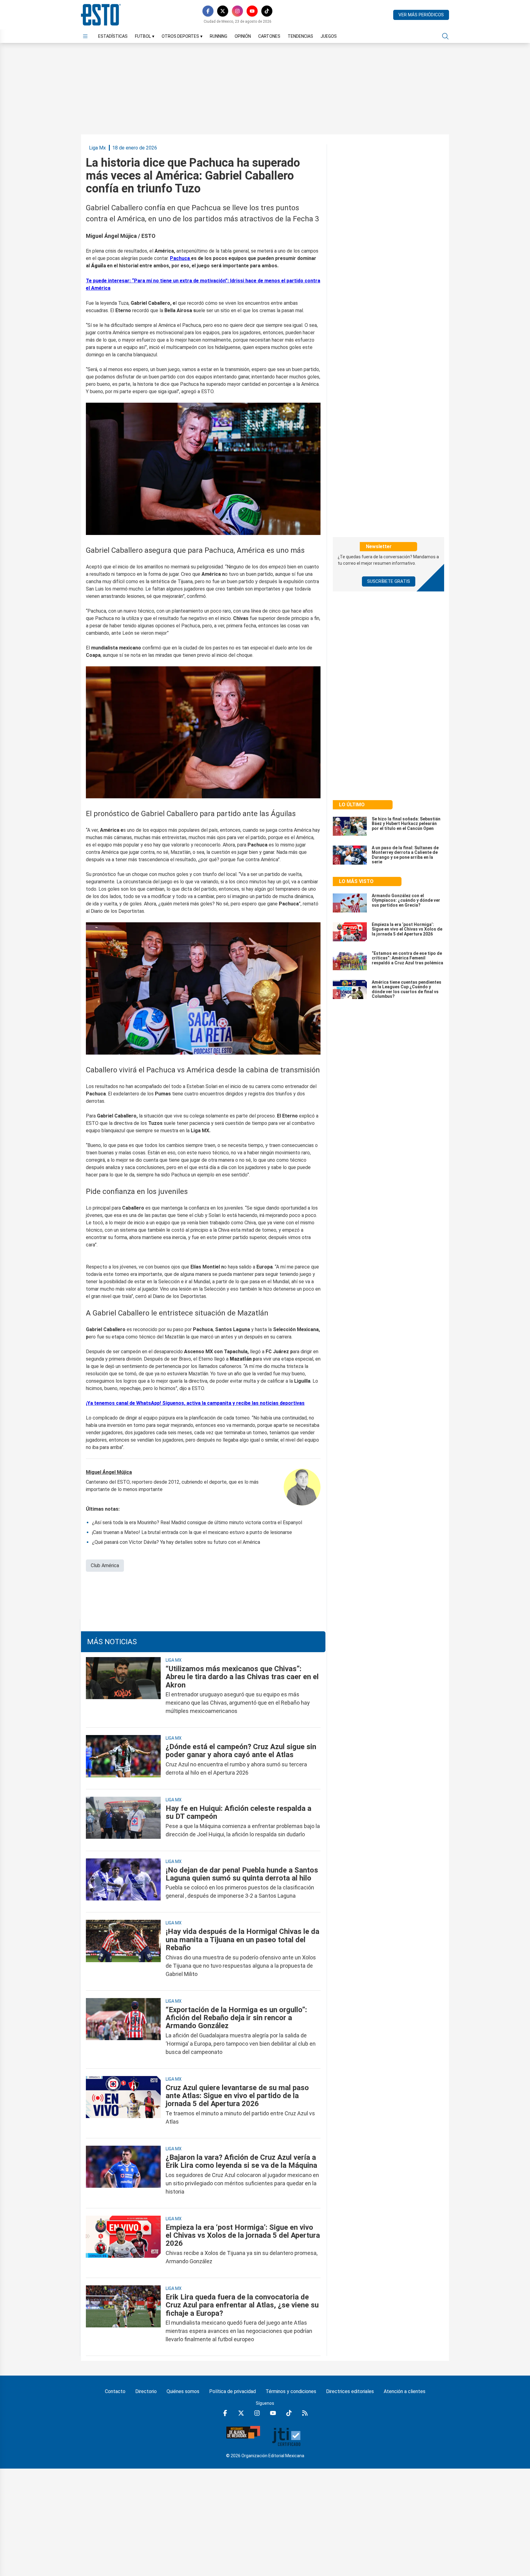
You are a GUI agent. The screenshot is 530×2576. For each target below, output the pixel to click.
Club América (105, 1565)
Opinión (243, 36)
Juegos (329, 36)
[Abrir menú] (85, 36)
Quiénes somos (183, 2391)
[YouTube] (252, 11)
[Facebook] (208, 11)
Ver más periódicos (421, 15)
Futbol (145, 36)
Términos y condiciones (291, 2391)
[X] (223, 11)
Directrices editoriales (350, 2391)
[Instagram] (237, 11)
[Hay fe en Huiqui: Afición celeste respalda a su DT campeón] (123, 1821)
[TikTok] (267, 11)
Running (219, 36)
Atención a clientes (405, 2391)
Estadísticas (113, 36)
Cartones (269, 36)
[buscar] (445, 36)
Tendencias (300, 36)
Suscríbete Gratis (389, 581)
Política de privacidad (232, 2391)
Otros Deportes (182, 36)
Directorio (146, 2391)
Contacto (115, 2391)
